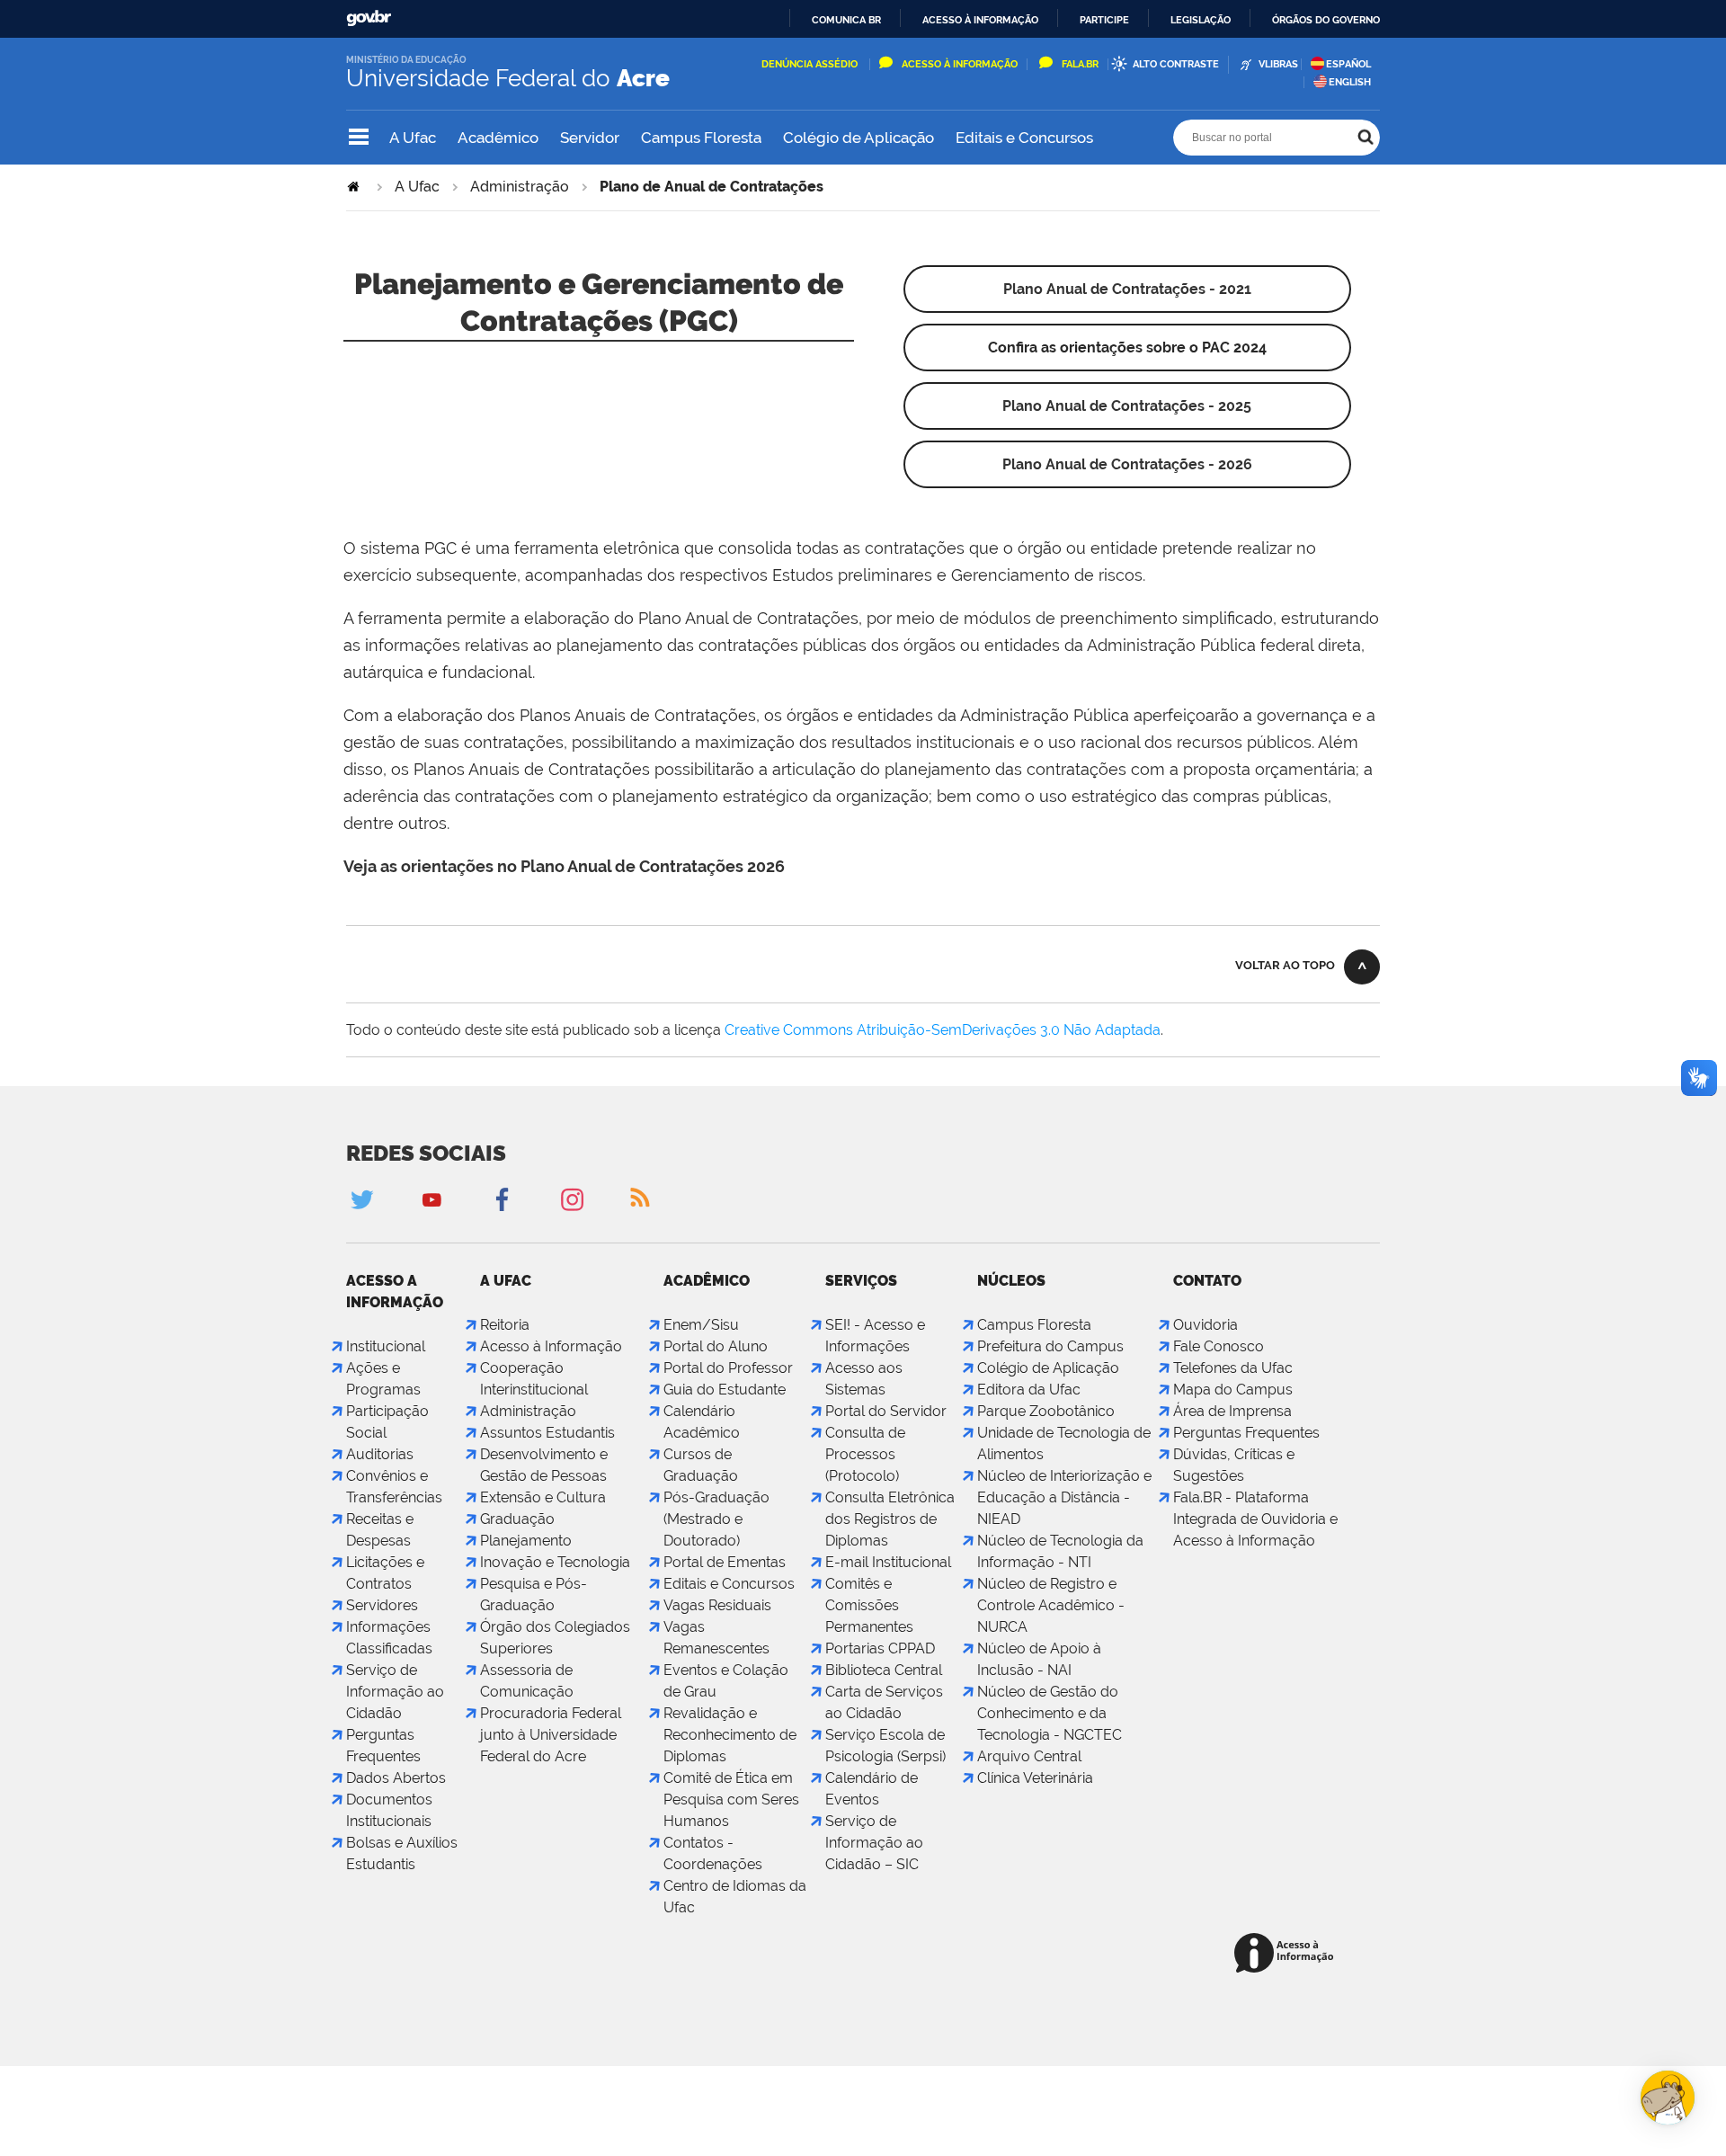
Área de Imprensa (1232, 1411)
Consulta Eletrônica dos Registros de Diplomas (890, 1519)
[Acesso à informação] (1287, 1954)
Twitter (361, 1199)
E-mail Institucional (888, 1562)
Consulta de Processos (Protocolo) (865, 1454)
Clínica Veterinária (1035, 1778)
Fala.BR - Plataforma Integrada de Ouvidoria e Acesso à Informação (1255, 1519)
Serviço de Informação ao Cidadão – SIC (874, 1843)
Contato (1207, 1281)
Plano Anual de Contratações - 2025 (1127, 406)
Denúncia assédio (811, 64)
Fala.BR (1080, 64)
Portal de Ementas (725, 1562)
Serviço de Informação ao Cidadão (395, 1692)
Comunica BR (846, 20)
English (1350, 82)
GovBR (369, 18)
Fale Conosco (1219, 1346)
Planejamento (526, 1541)
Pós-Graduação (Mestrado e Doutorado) (716, 1519)
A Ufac (413, 138)
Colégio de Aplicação (859, 138)
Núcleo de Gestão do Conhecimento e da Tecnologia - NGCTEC (1050, 1713)
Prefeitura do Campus (1050, 1346)
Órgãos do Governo (1326, 20)
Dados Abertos (396, 1778)
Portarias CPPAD (880, 1648)
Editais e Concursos (1024, 138)
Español (1348, 64)
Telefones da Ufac (1233, 1368)
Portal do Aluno (716, 1346)
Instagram (572, 1199)
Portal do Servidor (886, 1411)
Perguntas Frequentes (1246, 1433)
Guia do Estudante (725, 1390)
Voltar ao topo (1285, 965)
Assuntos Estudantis (547, 1433)
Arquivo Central (1029, 1756)
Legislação (1201, 20)
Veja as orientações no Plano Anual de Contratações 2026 (564, 866)
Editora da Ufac (1029, 1390)
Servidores (382, 1605)
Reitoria (505, 1325)
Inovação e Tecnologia (555, 1562)
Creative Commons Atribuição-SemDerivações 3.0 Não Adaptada (943, 1030)
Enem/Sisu (701, 1325)
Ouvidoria (1206, 1325)
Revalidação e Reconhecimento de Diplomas (730, 1735)
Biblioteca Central (884, 1670)
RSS (642, 1199)
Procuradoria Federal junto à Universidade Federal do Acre (551, 1735)
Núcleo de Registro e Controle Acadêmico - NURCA (1051, 1605)
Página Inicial (355, 187)
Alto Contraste (1176, 64)
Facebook (502, 1199)
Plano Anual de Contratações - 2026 (1127, 464)
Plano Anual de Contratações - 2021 (1127, 289)
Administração (520, 187)
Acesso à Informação (960, 64)
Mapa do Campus (1233, 1390)
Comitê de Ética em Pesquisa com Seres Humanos (731, 1800)
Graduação (517, 1519)
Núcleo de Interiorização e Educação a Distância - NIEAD (1064, 1497)
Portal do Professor (728, 1368)
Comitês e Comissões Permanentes (869, 1605)
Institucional (386, 1346)
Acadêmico (498, 138)
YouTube (431, 1199)
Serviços (861, 1281)
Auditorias (380, 1454)
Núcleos (1011, 1281)
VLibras (1278, 64)
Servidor (590, 138)
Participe (1104, 20)
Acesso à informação (980, 20)
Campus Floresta (701, 138)
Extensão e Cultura (543, 1497)
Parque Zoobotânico (1046, 1411)
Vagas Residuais (717, 1605)
